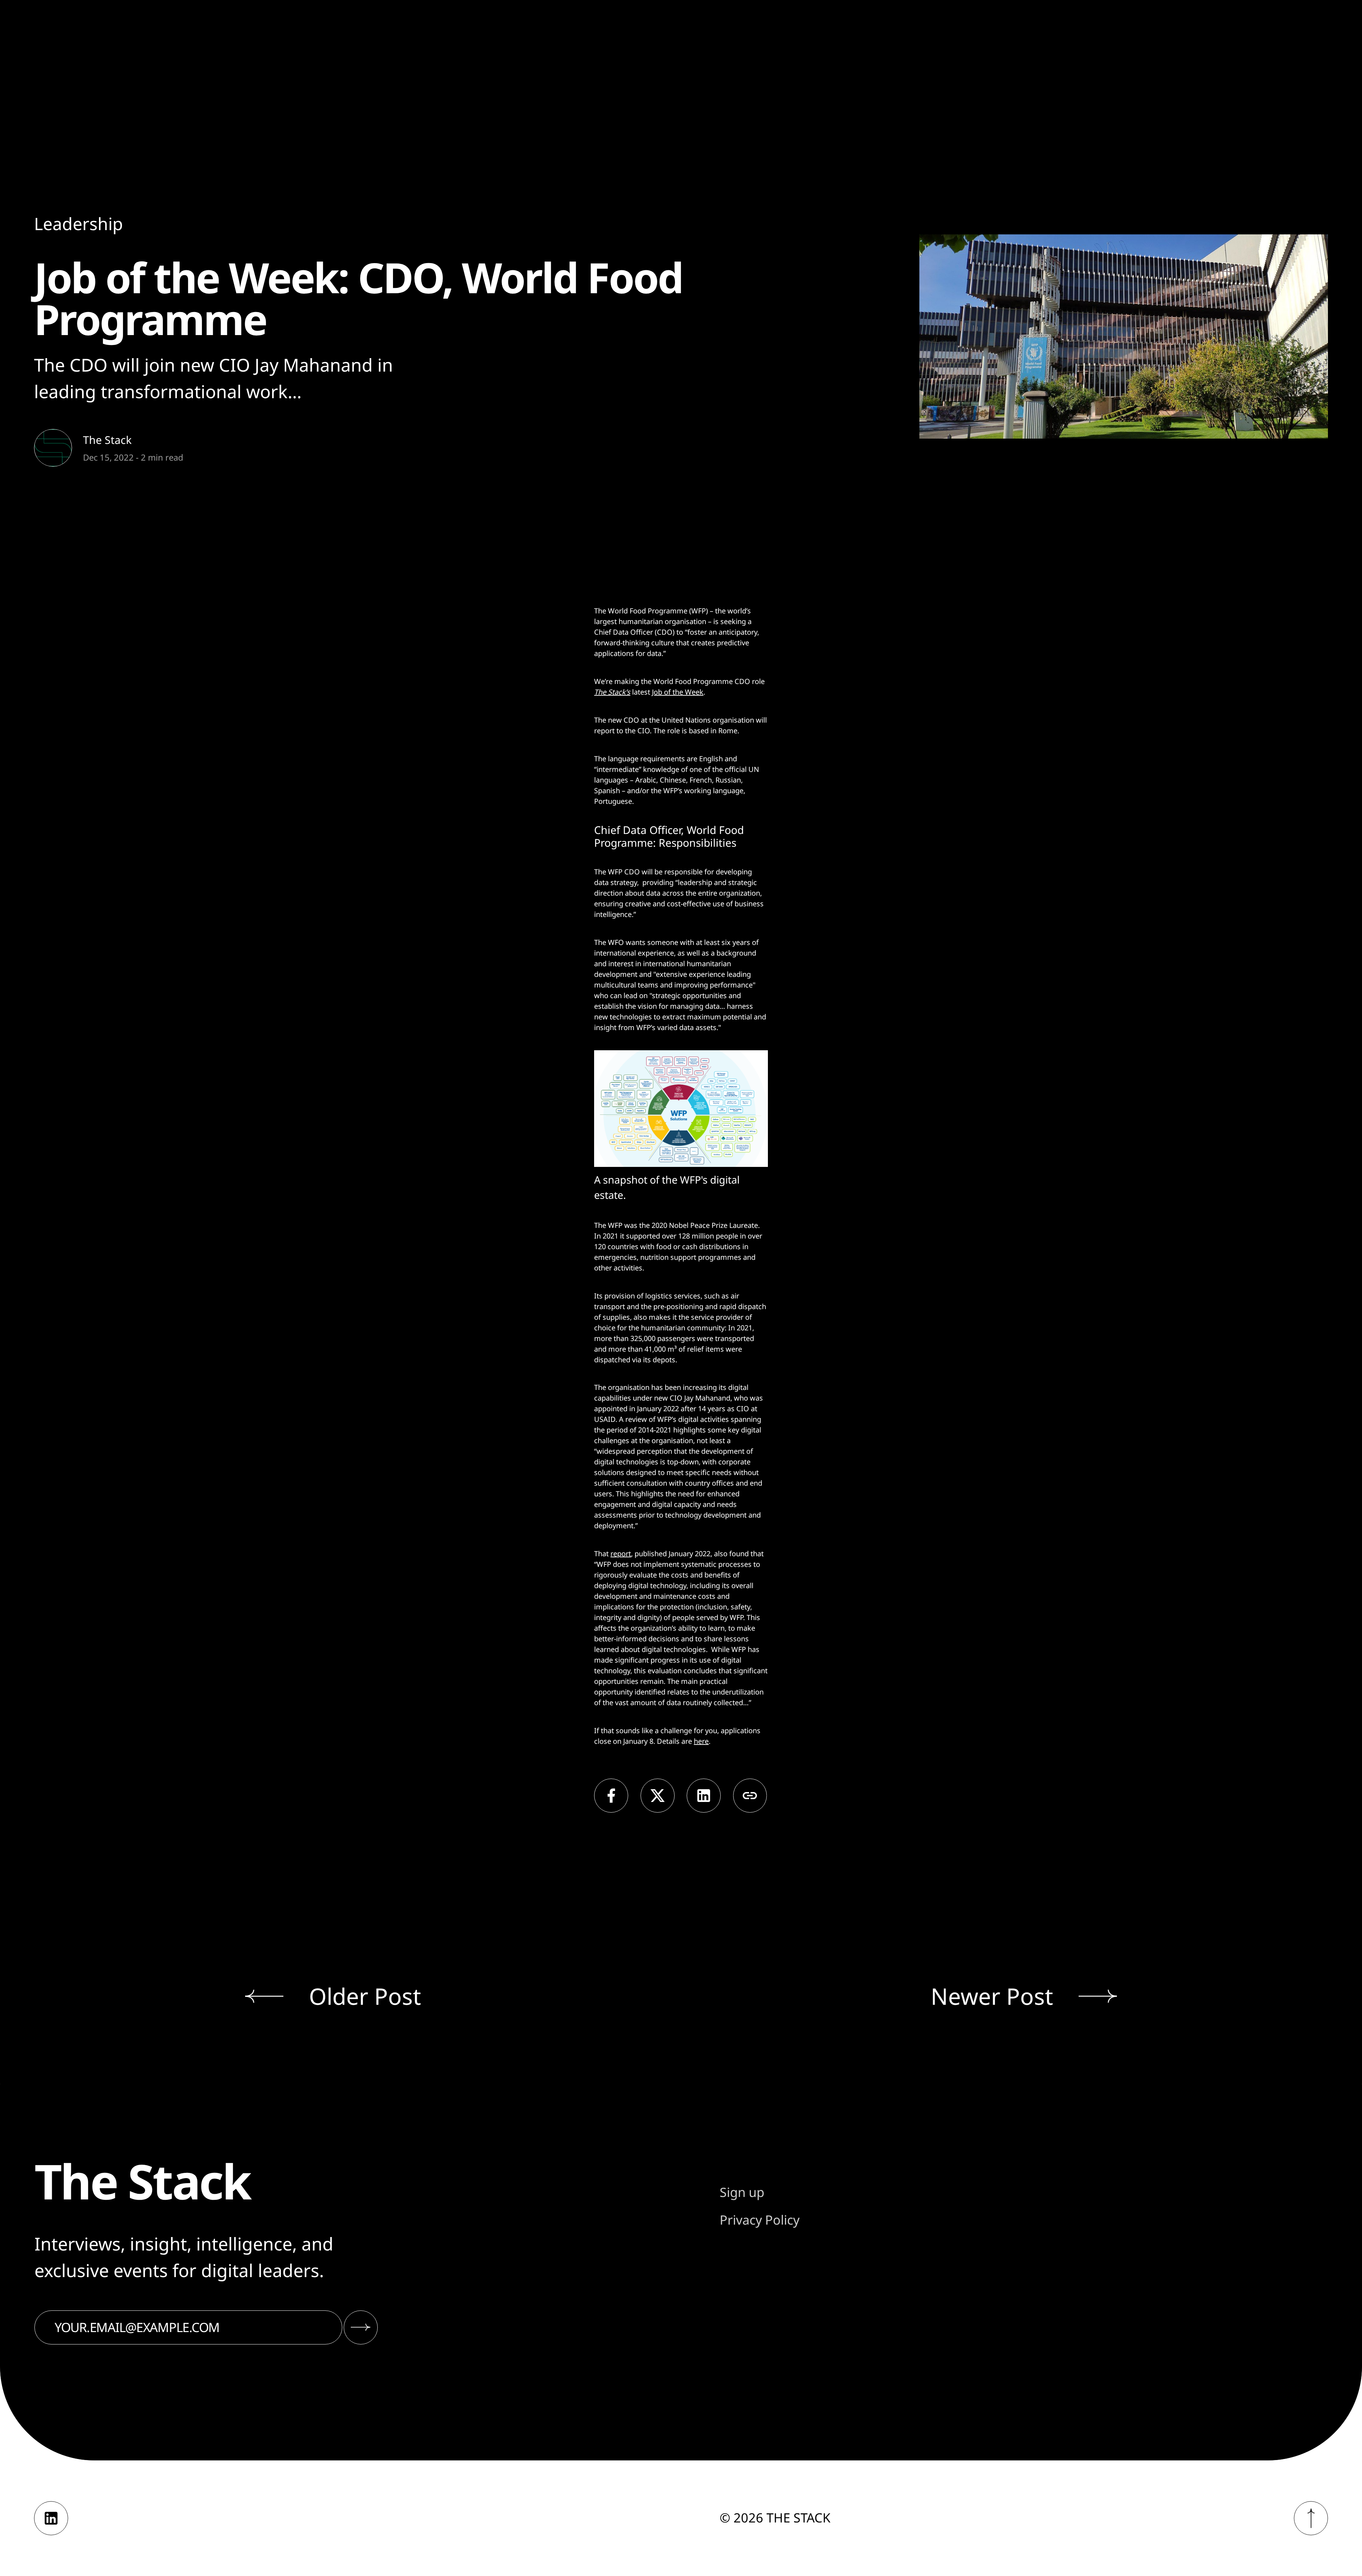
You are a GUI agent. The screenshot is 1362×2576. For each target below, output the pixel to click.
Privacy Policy (760, 2220)
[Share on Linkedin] (704, 1796)
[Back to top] (1311, 2518)
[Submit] (361, 2327)
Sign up (742, 2192)
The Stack (107, 440)
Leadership (79, 224)
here (701, 1741)
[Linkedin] (51, 2518)
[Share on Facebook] (611, 1796)
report (621, 1554)
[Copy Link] (750, 1796)
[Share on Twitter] (658, 1796)
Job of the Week (678, 692)
